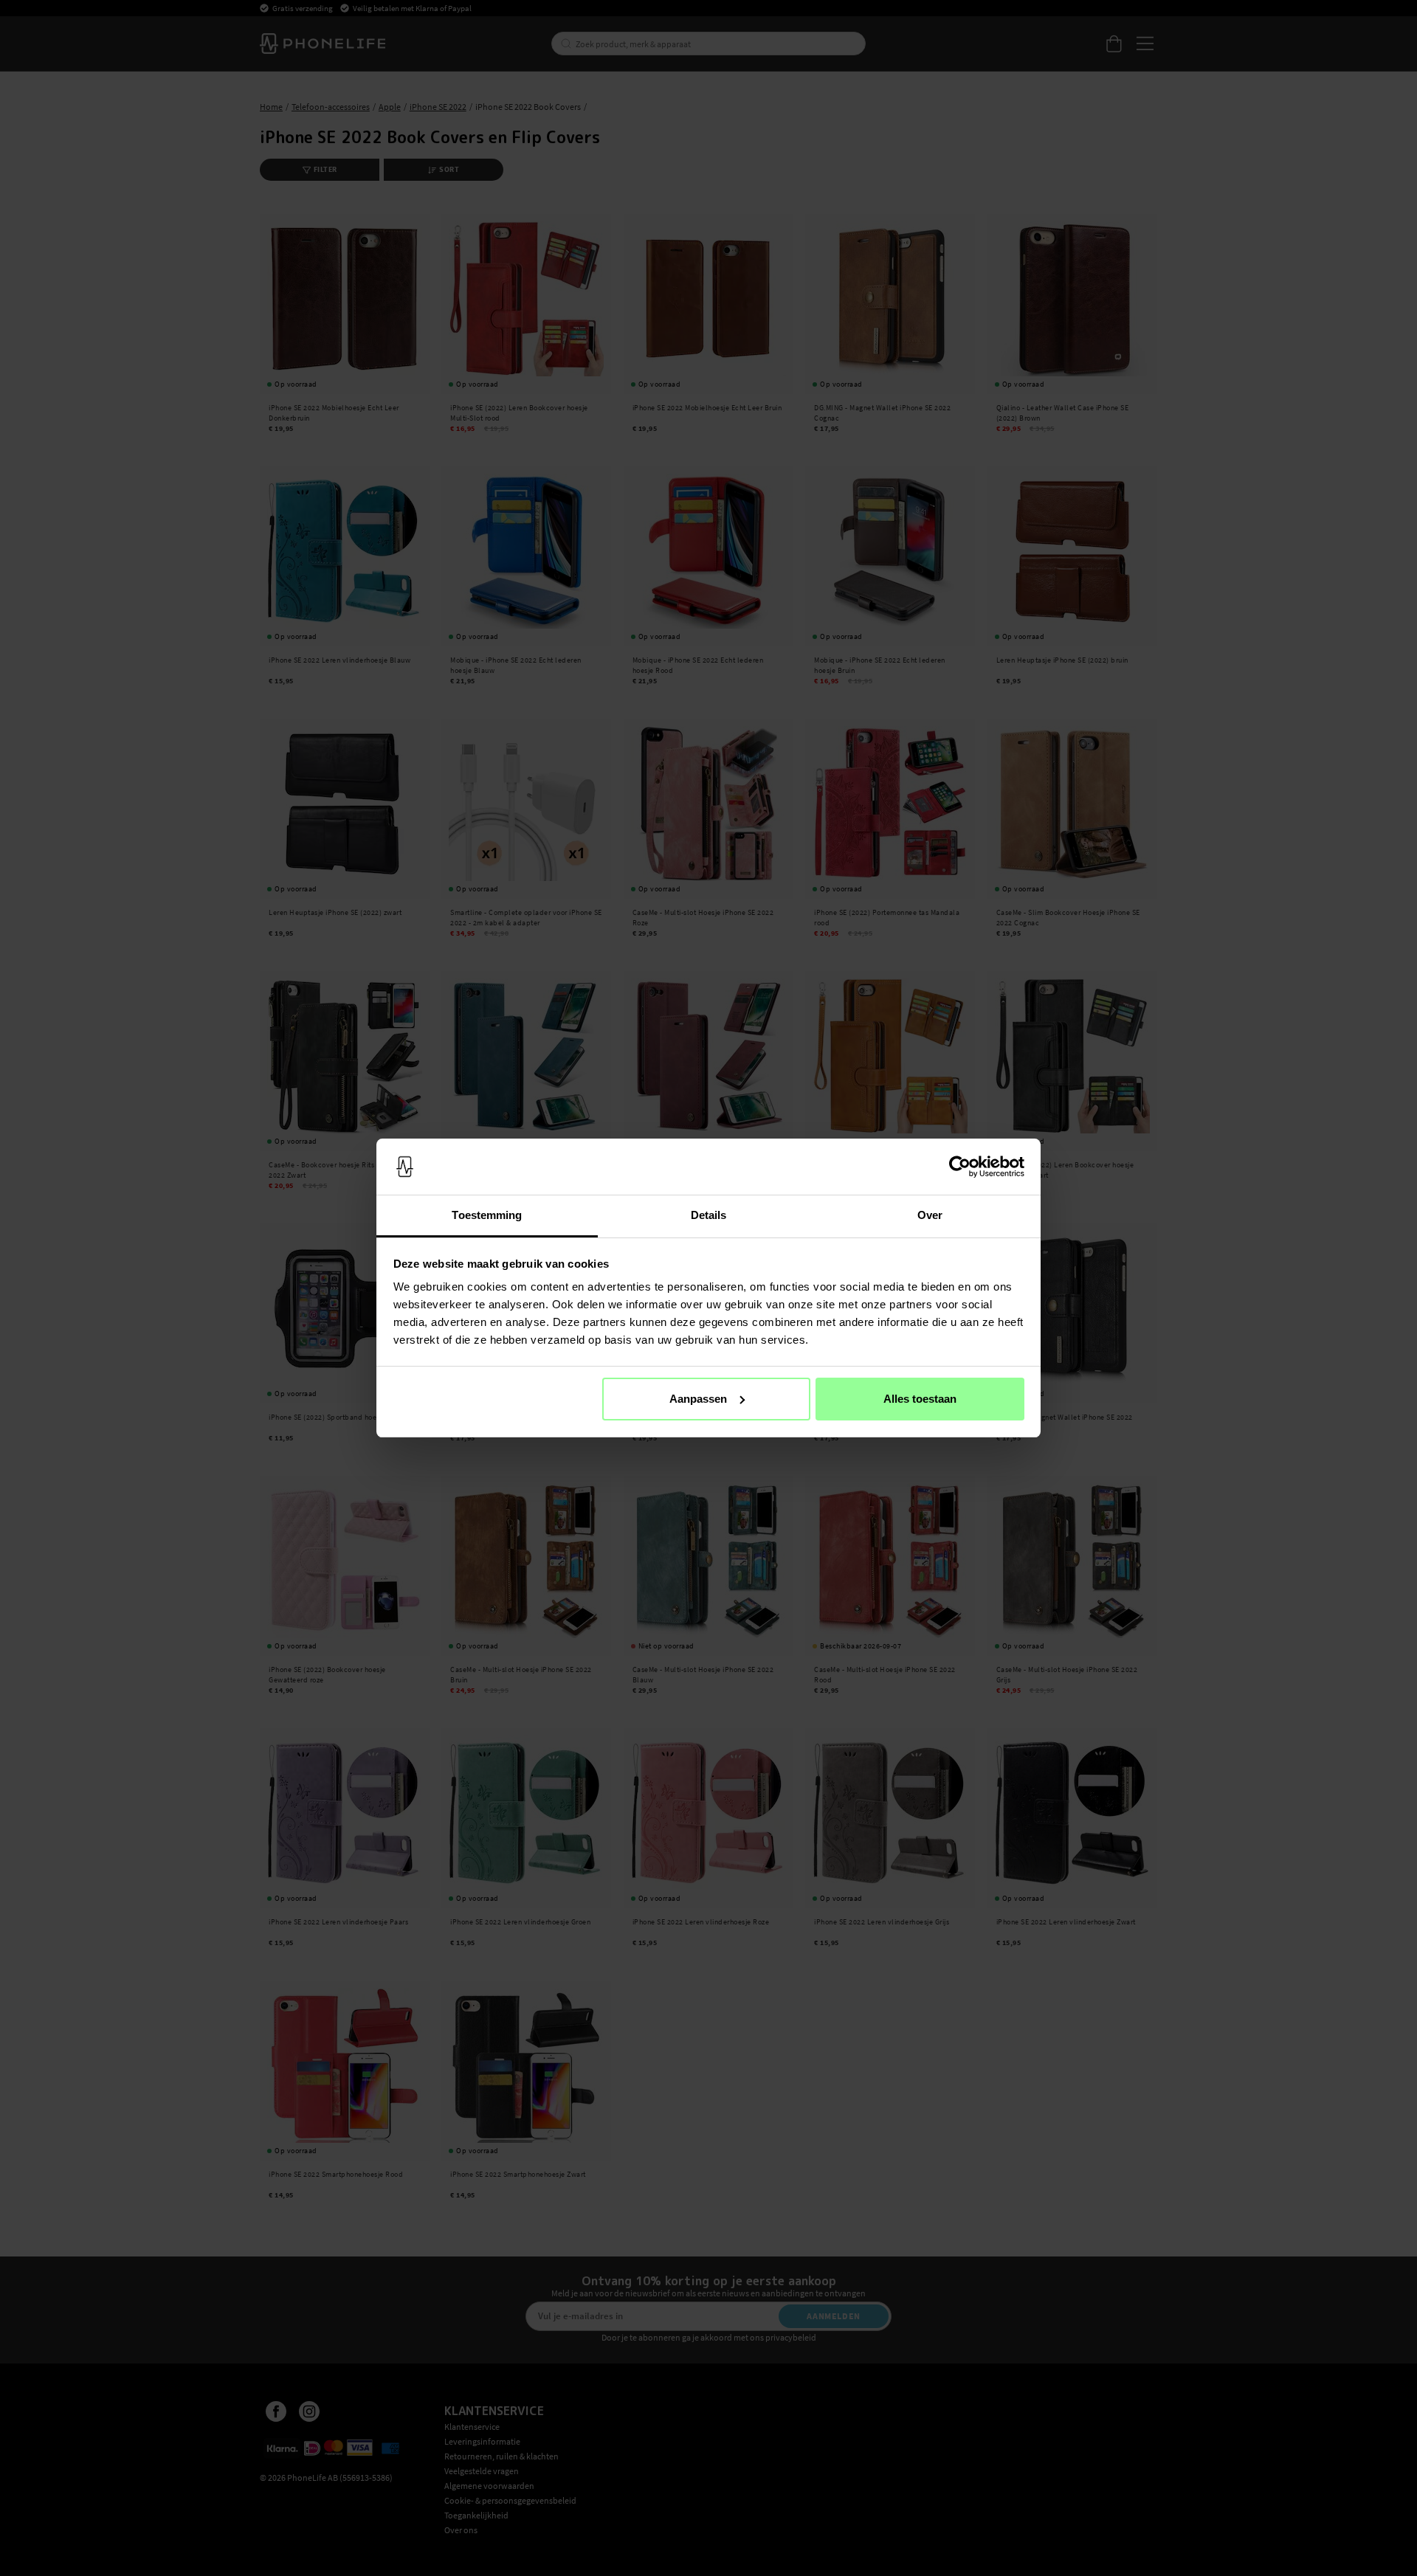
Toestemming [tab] (487, 1215)
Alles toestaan (920, 1399)
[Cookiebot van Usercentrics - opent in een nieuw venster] (960, 1167)
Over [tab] (930, 1215)
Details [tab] (709, 1215)
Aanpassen (698, 1399)
